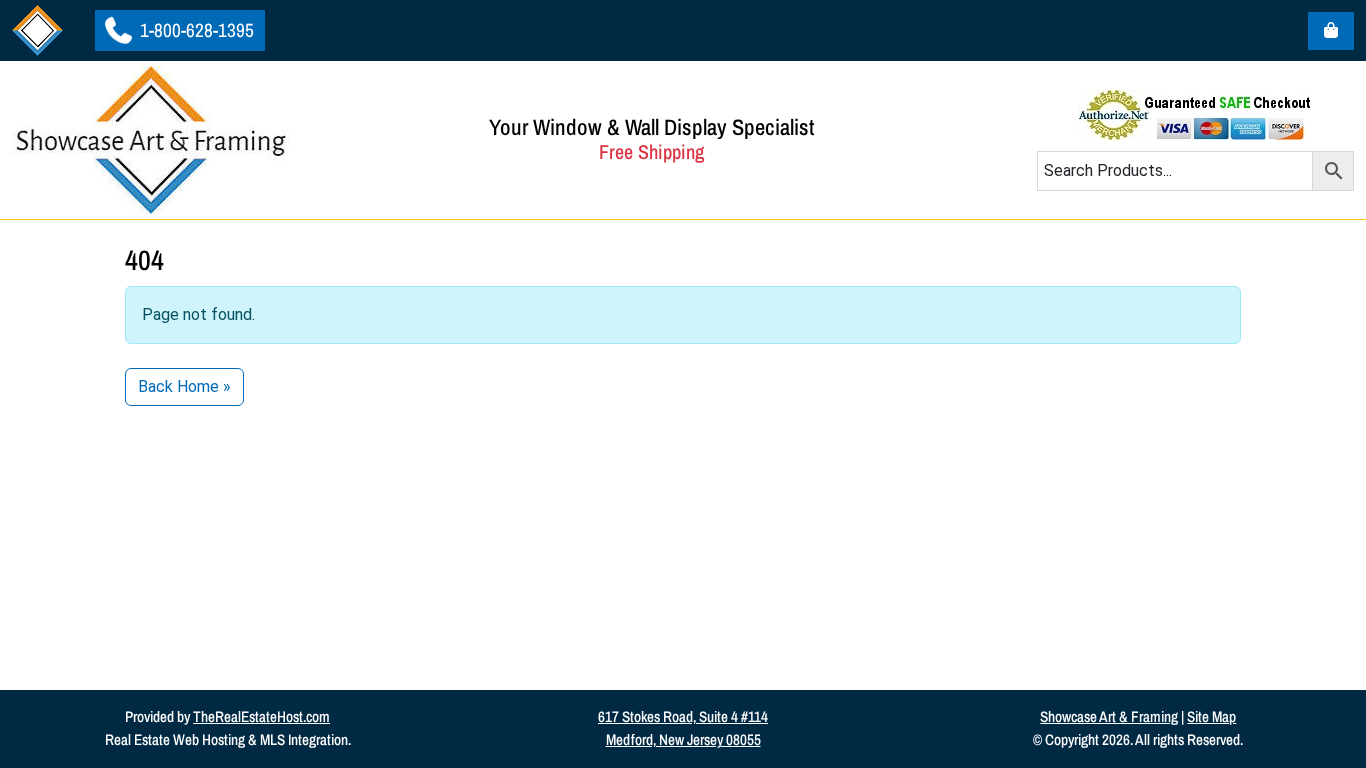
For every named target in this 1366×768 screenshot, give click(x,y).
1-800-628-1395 (195, 30)
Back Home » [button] (184, 386)
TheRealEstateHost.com (261, 716)
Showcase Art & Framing (1109, 716)
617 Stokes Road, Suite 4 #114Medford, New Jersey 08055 (683, 728)
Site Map (1211, 716)
